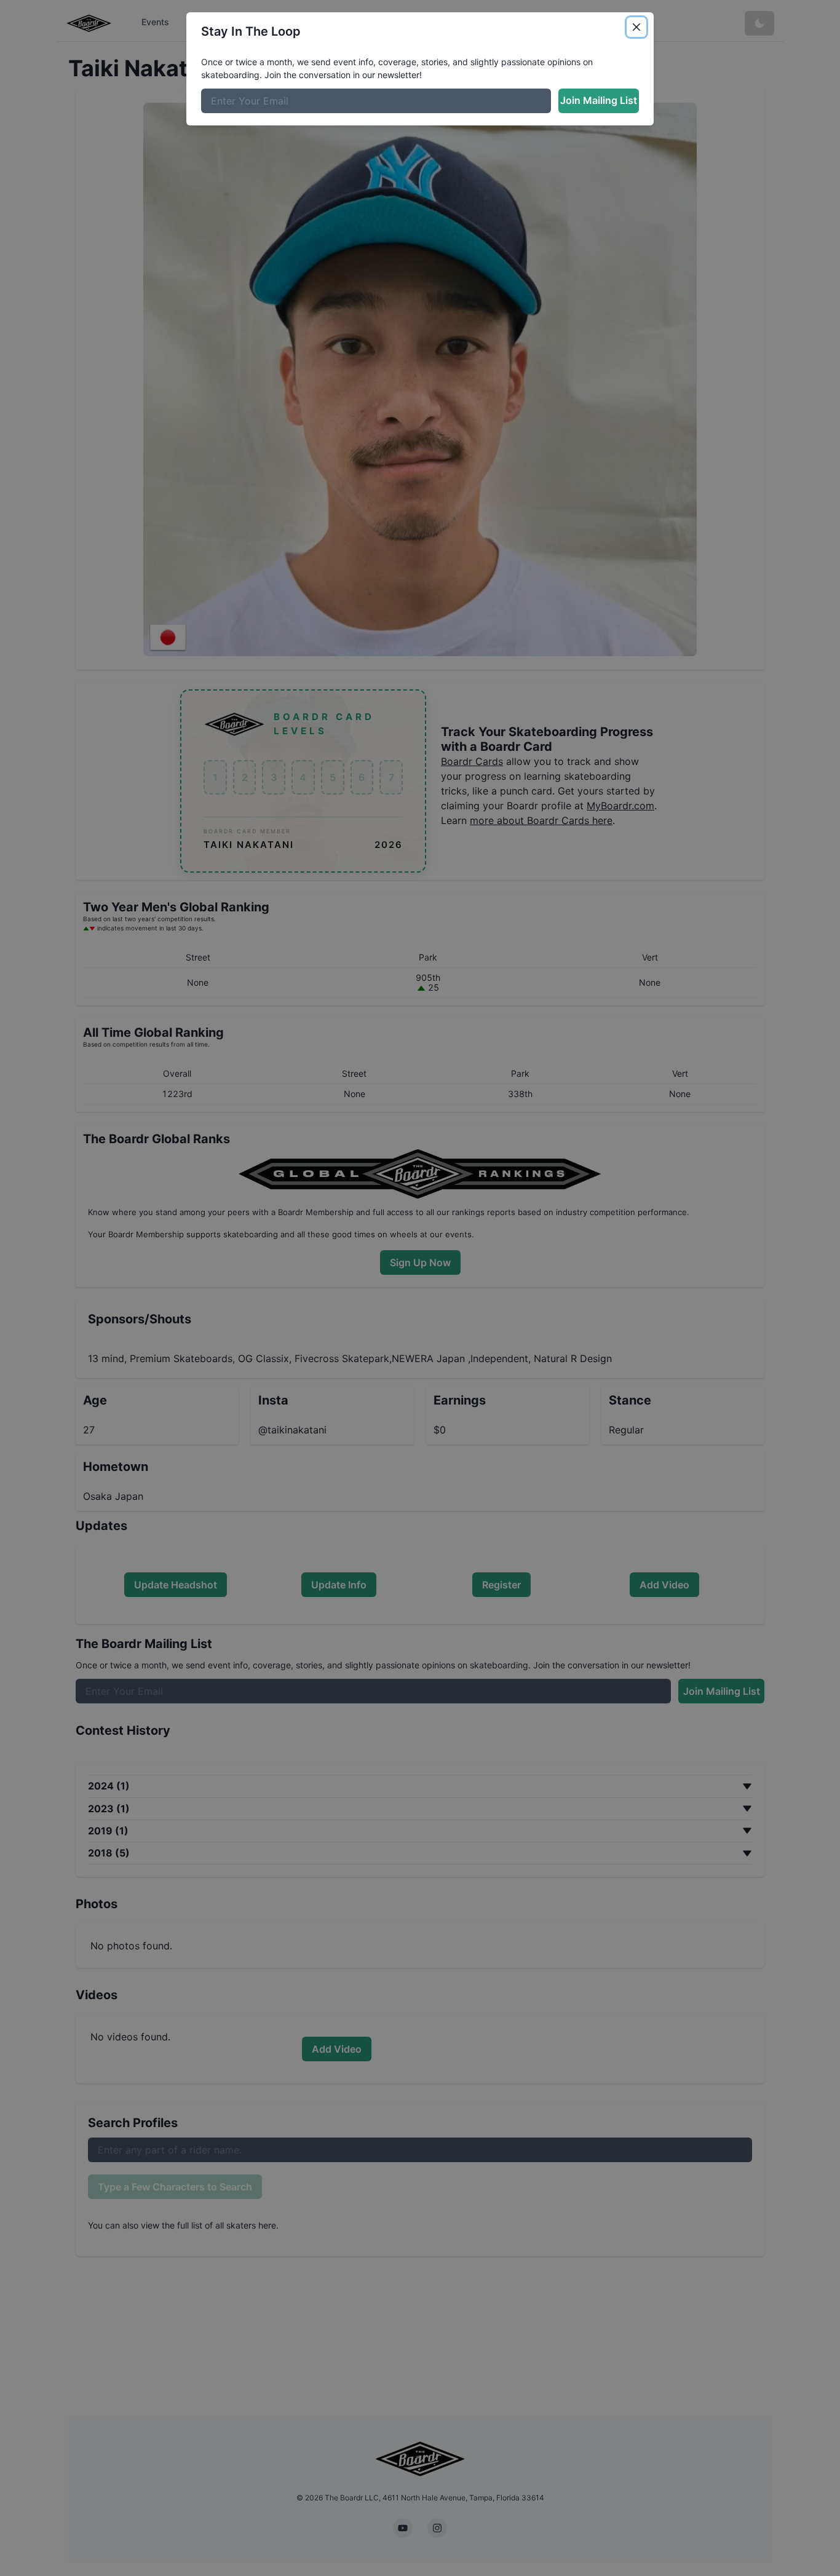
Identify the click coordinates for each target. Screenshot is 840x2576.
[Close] (636, 27)
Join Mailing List (599, 100)
